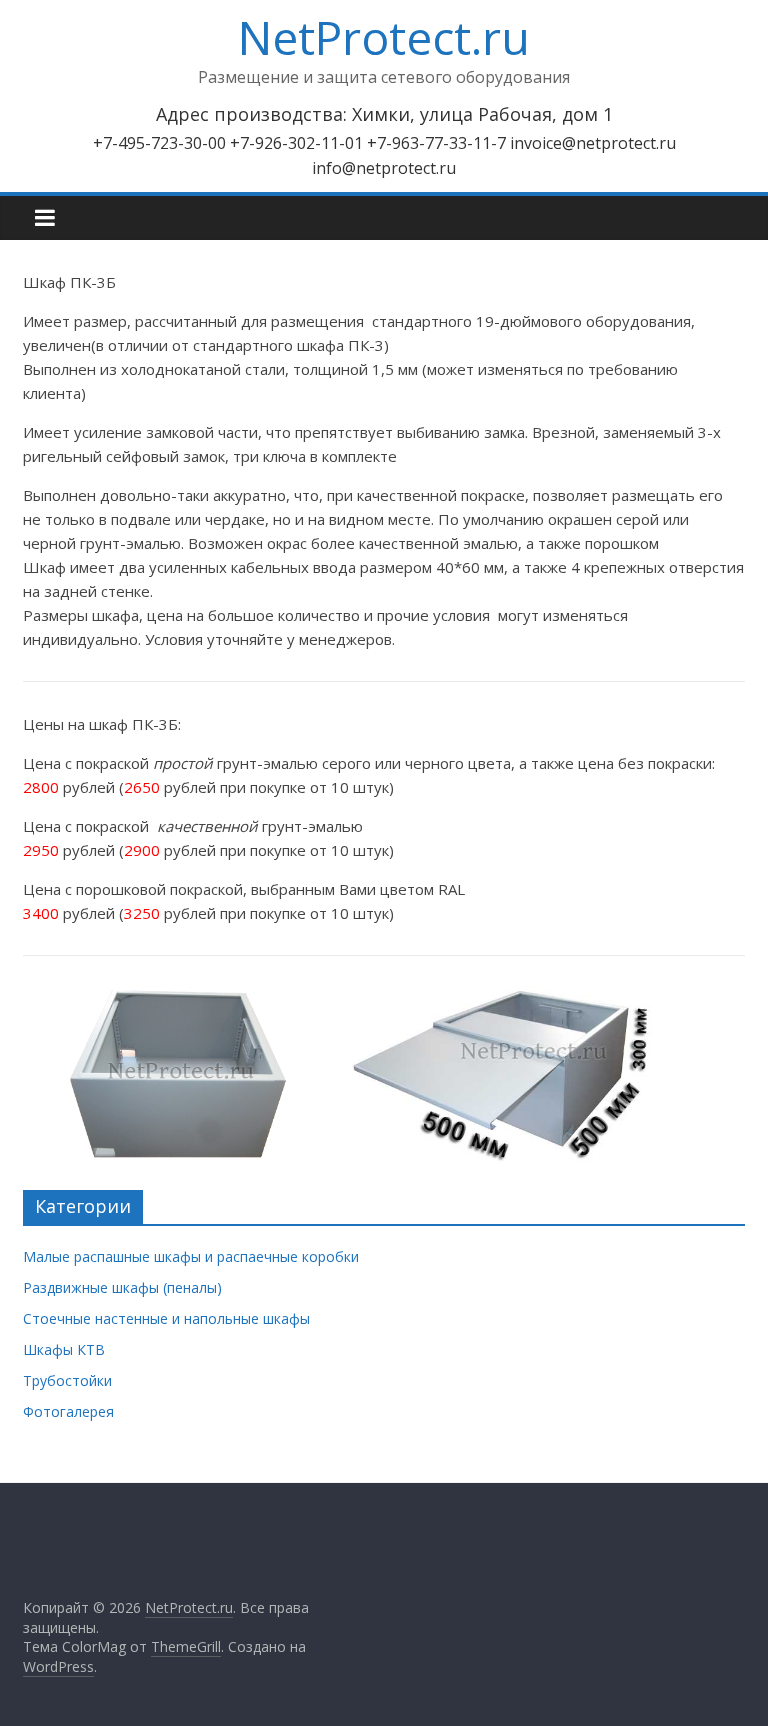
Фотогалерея (68, 1411)
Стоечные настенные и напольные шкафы (166, 1318)
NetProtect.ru (384, 37)
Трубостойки (67, 1380)
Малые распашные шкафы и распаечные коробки (191, 1256)
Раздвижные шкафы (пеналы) (122, 1287)
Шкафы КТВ (64, 1349)
